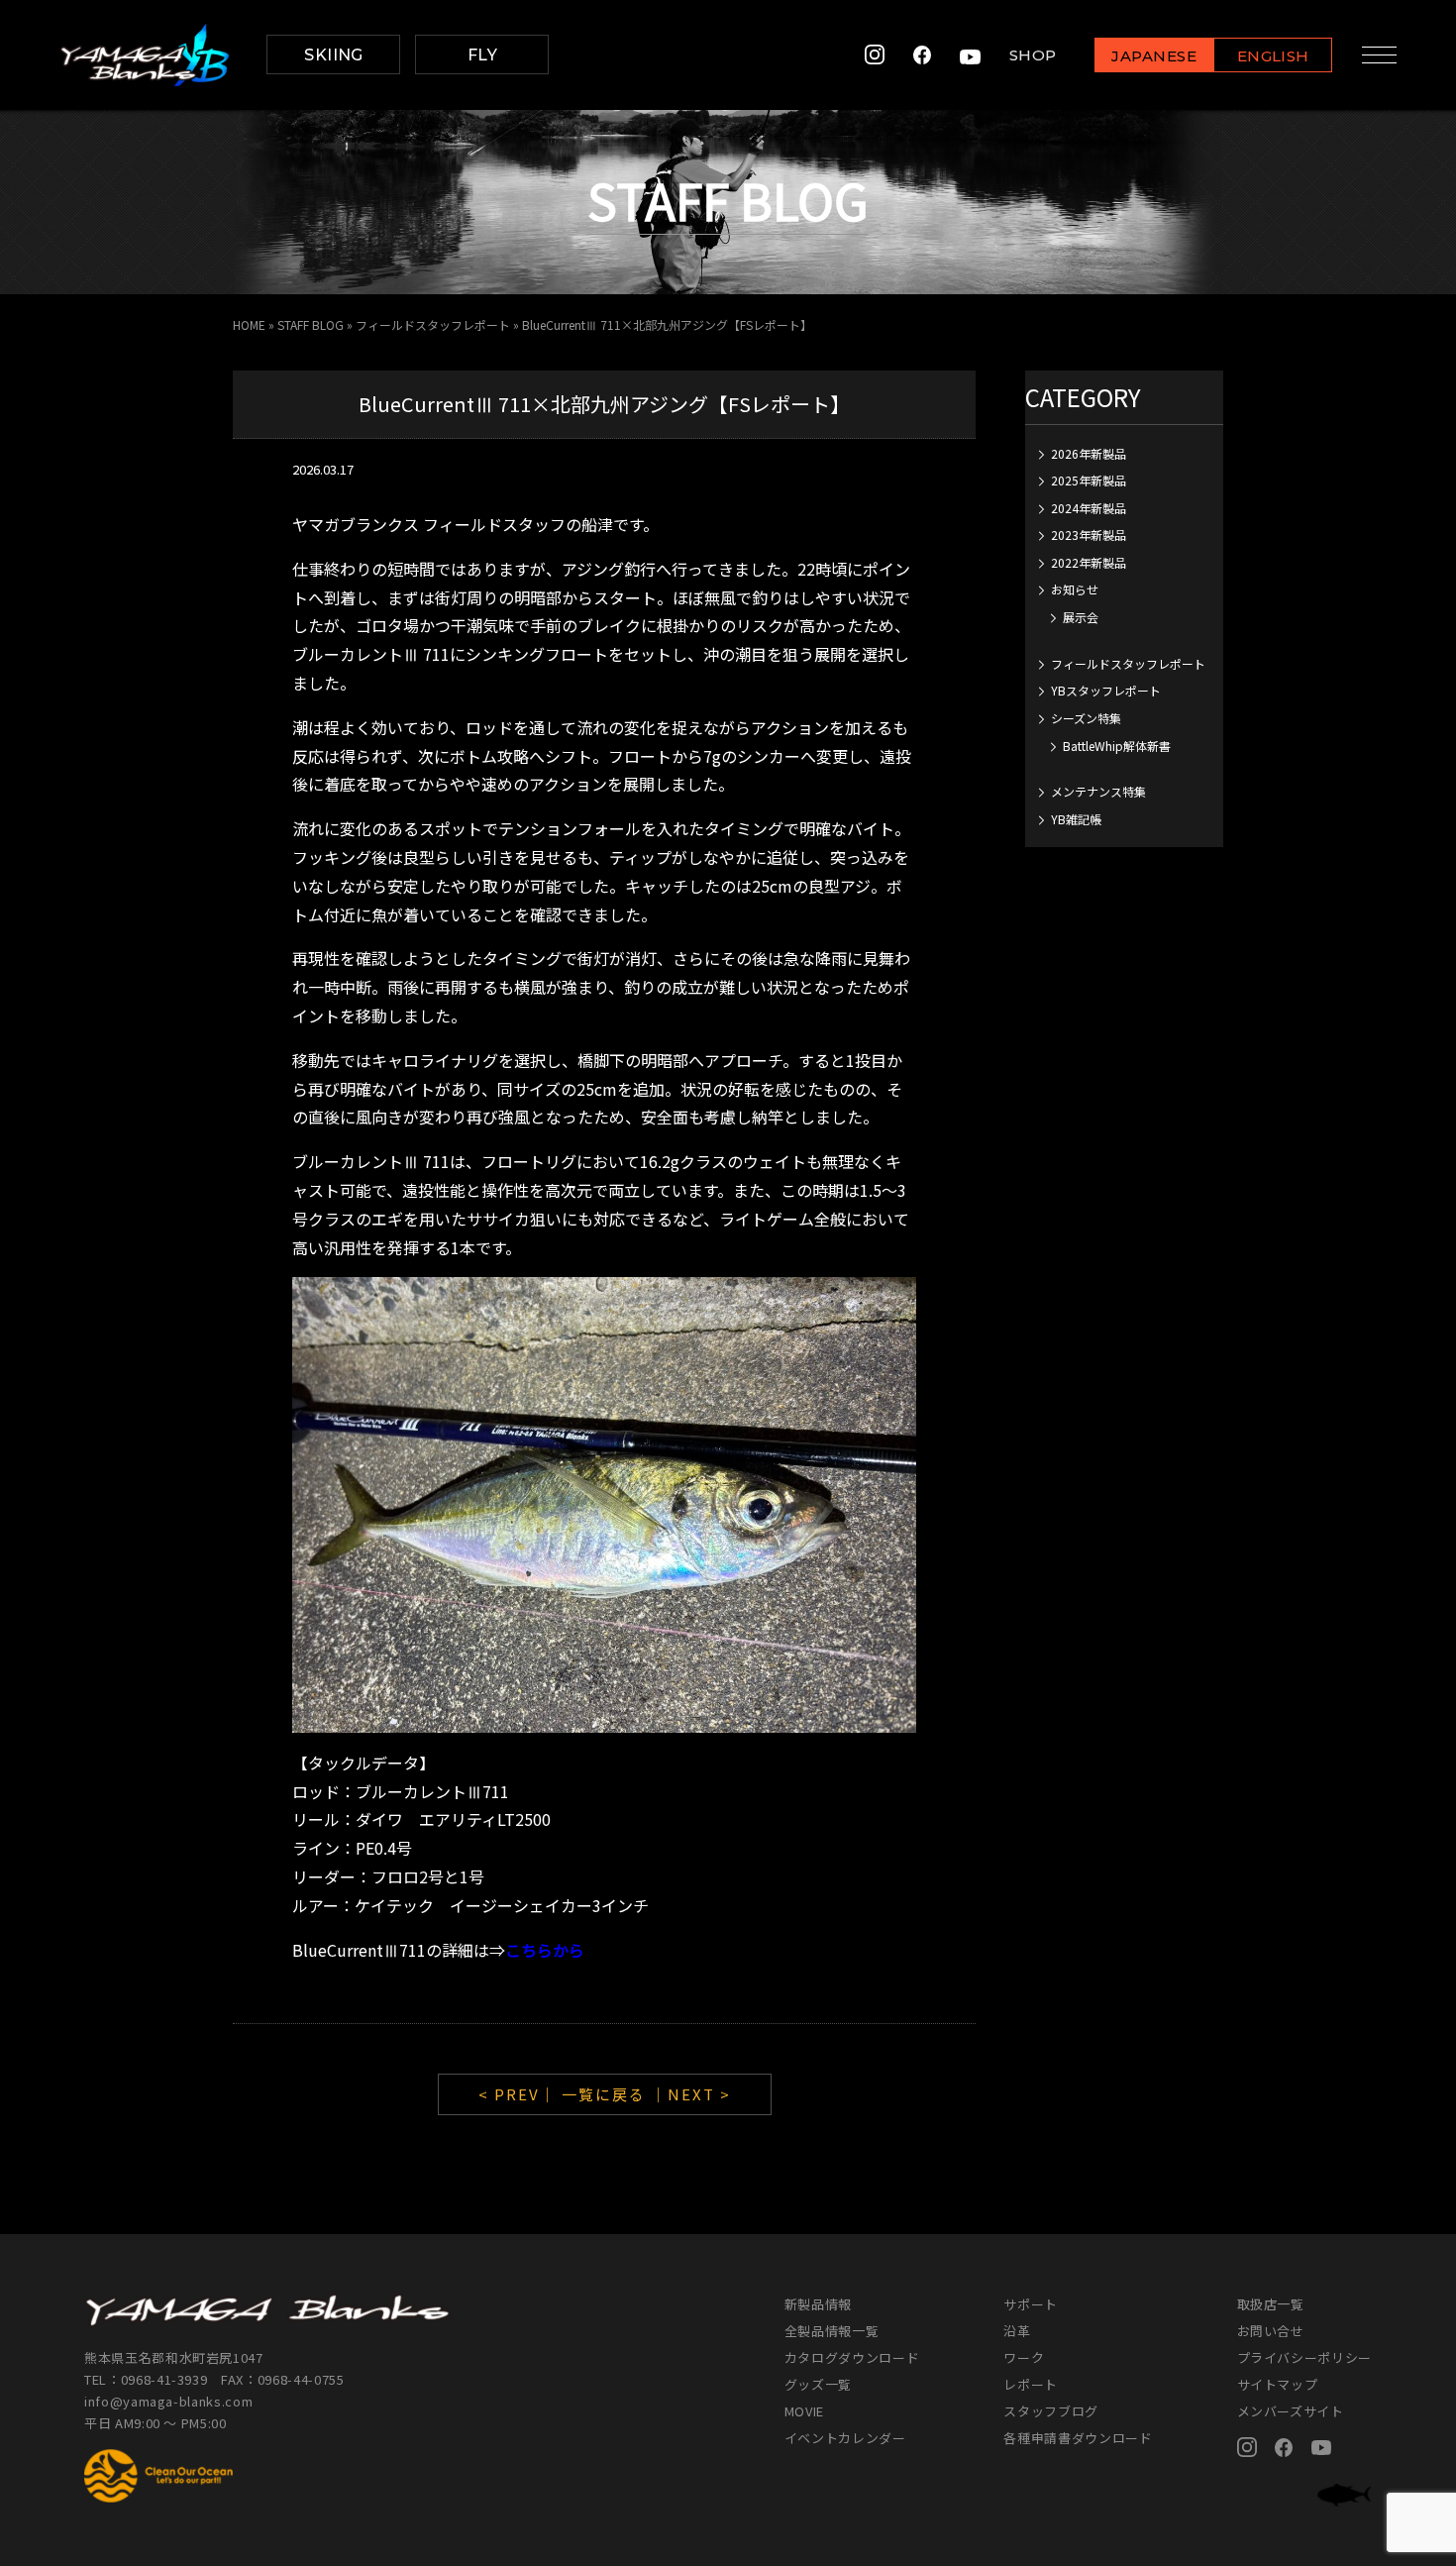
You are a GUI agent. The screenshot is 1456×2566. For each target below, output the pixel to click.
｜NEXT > (691, 2094)
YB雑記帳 (1076, 819)
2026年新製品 (1089, 453)
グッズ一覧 (818, 2384)
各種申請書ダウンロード (1078, 2438)
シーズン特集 (1086, 718)
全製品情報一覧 (832, 2331)
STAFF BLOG (311, 324)
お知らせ (1075, 589)
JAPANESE (1154, 56)
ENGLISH (1273, 56)
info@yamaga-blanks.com (168, 2401)
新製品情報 (818, 2304)
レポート (1031, 2384)
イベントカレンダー (845, 2438)
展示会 (1081, 617)
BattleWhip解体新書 (1117, 746)
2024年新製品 (1089, 508)
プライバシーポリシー (1305, 2357)
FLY (482, 55)
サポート (1031, 2304)
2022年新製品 (1089, 562)
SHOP (1033, 55)
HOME (249, 324)
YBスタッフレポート (1106, 690)
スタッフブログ (1051, 2411)
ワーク (1024, 2357)
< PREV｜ (520, 2094)
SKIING (334, 55)
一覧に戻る (604, 2094)
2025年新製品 (1089, 480)
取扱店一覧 (1271, 2304)
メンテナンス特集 (1098, 791)
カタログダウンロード (852, 2357)
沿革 (1017, 2331)
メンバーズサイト (1291, 2411)
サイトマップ (1278, 2384)
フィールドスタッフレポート (433, 324)
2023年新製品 (1089, 535)
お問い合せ (1271, 2331)
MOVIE (804, 2411)
